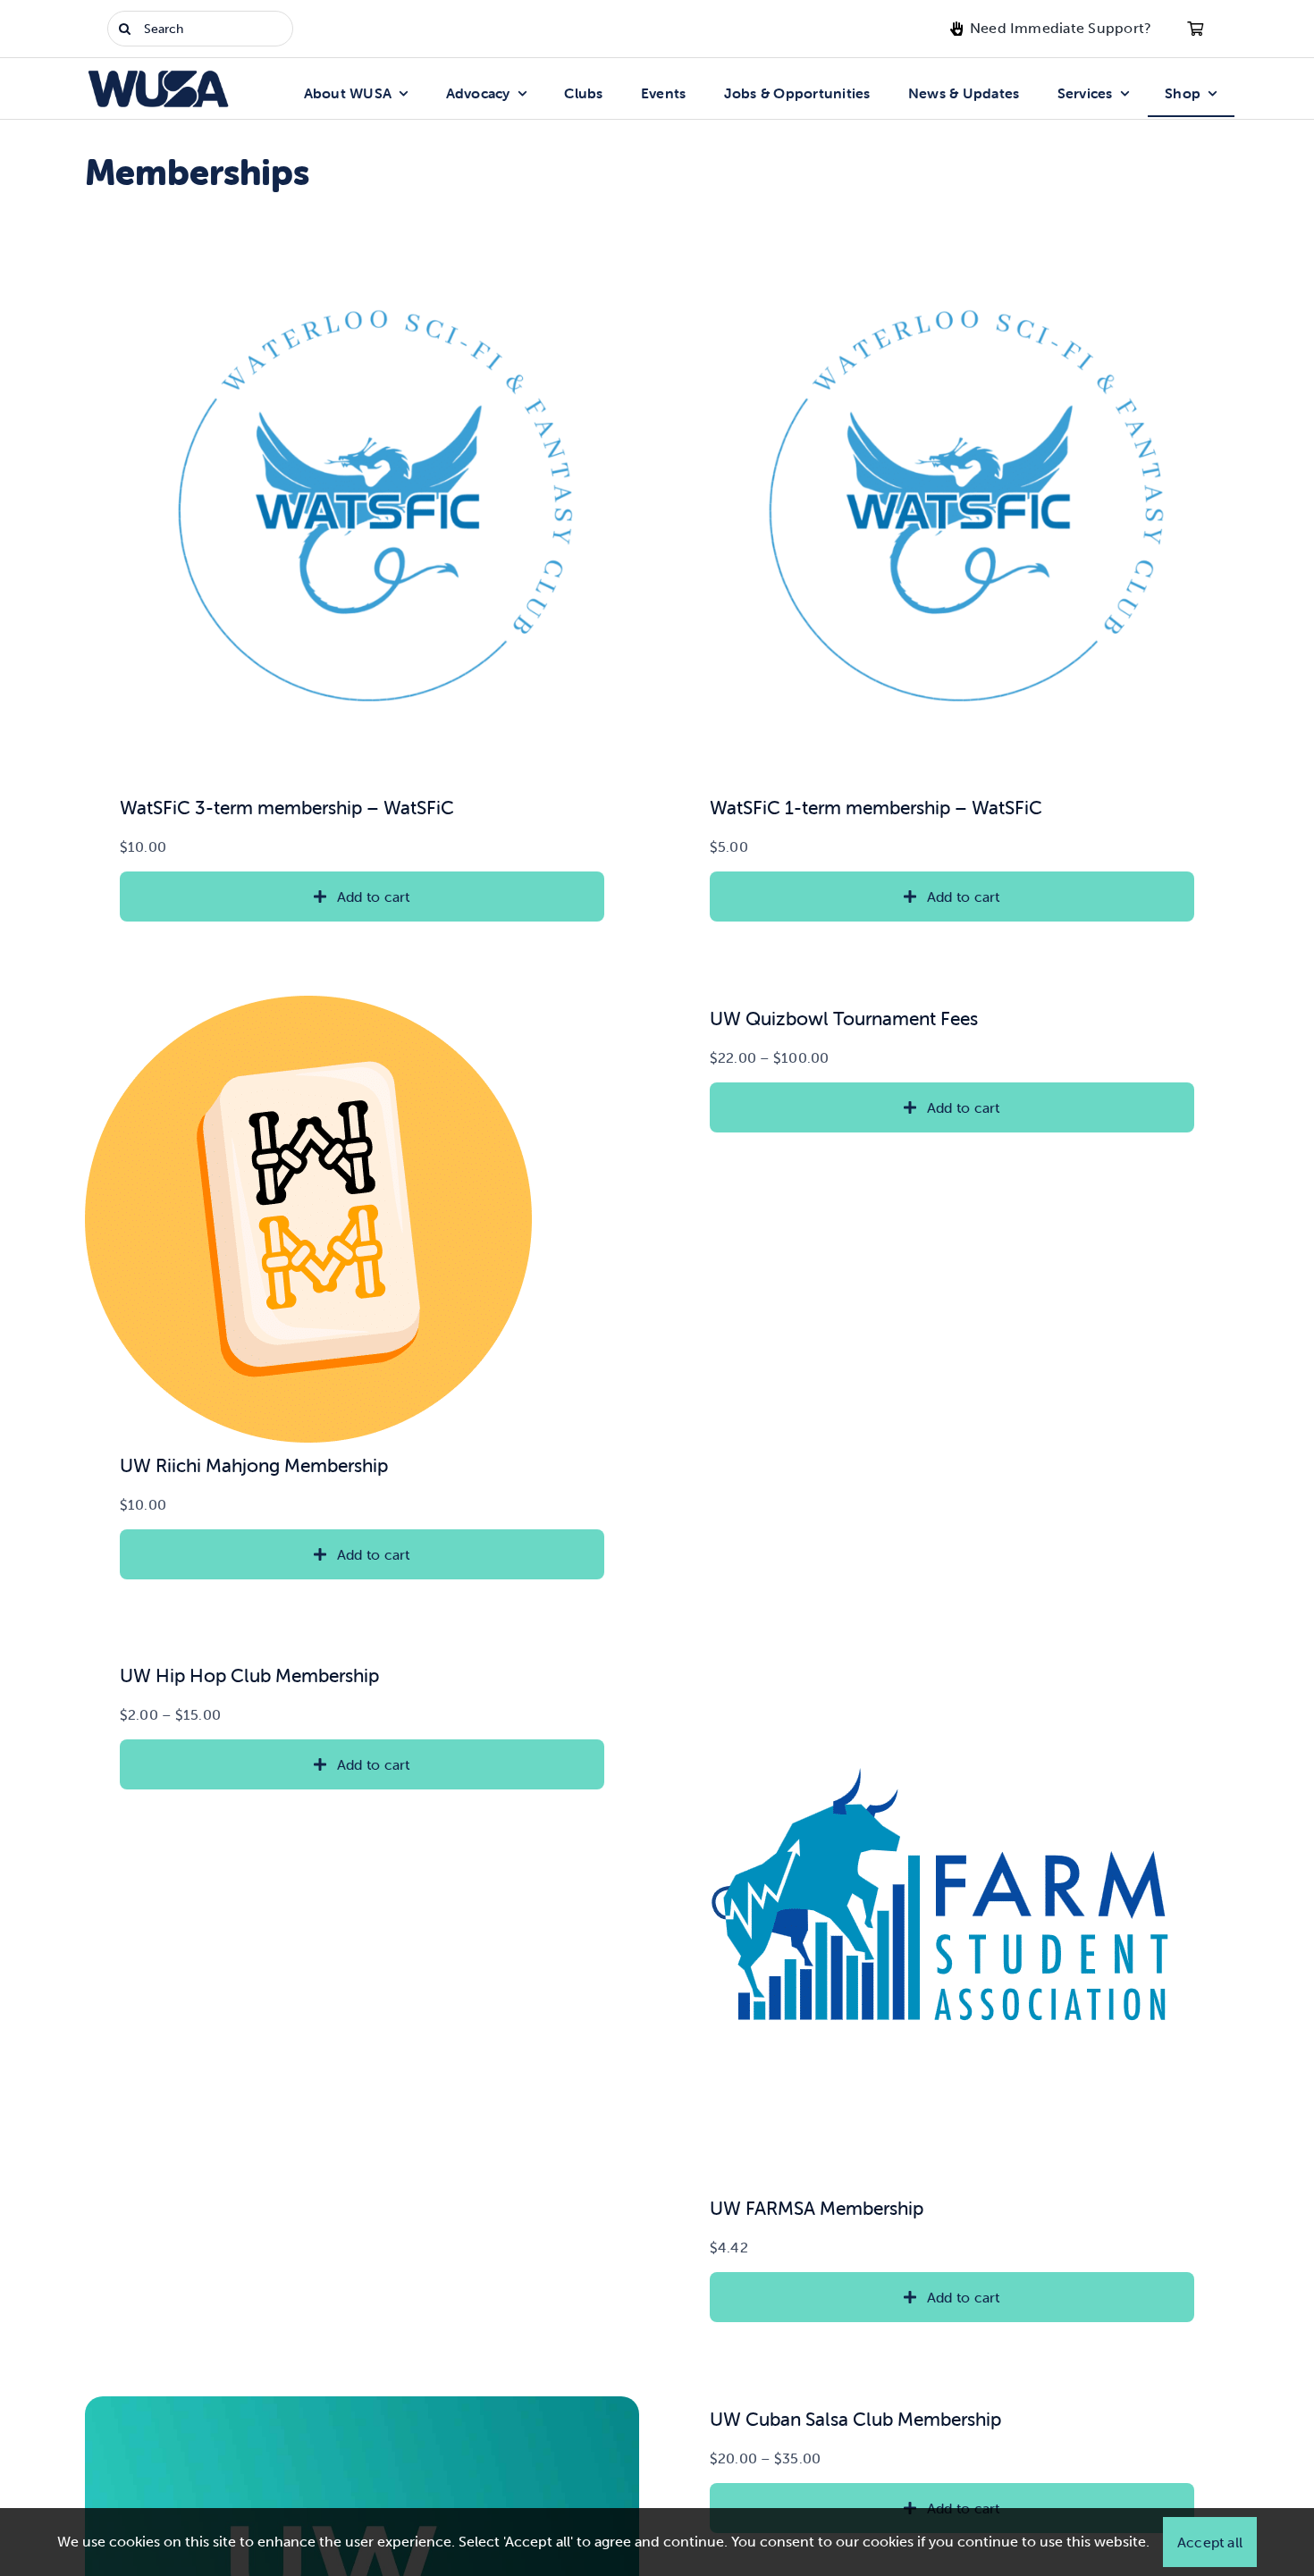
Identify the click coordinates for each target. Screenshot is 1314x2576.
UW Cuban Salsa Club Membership (855, 2419)
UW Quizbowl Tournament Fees (844, 1018)
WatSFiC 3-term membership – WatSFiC (287, 807)
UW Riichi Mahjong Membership (254, 1465)
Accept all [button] (1210, 2542)
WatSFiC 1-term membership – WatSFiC (876, 807)
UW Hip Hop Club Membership (249, 1675)
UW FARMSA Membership (817, 2208)
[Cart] (1195, 29)
